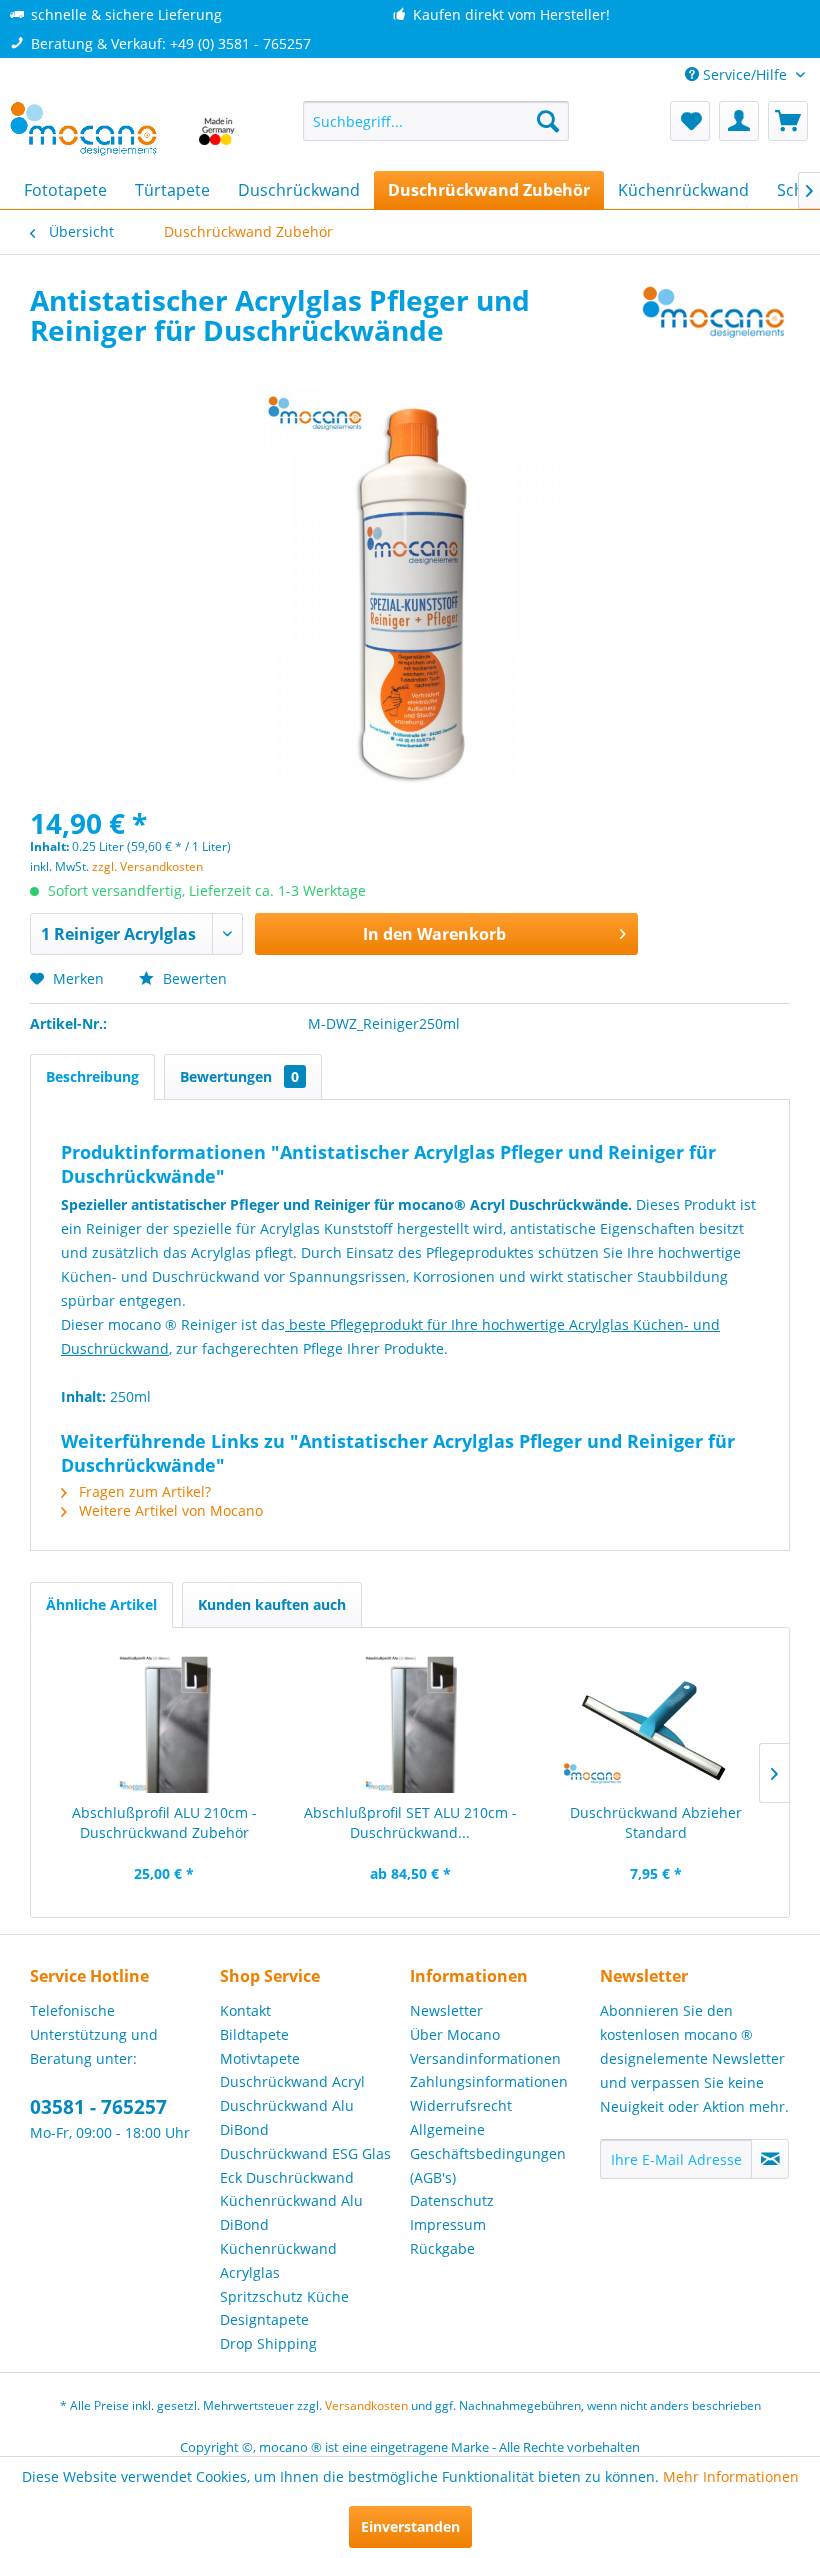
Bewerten (193, 978)
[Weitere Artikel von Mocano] (714, 320)
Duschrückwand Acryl (292, 2081)
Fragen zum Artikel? (143, 1491)
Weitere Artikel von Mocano (169, 1510)
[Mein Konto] (739, 121)
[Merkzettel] (690, 121)
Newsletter (446, 2010)
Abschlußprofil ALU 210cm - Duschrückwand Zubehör (164, 1822)
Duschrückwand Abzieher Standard (656, 1822)
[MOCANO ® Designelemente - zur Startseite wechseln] (123, 131)
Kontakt (245, 2010)
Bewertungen (239, 1076)
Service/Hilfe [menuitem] (745, 74)
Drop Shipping (268, 2343)
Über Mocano (455, 2034)
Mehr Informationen (731, 2476)
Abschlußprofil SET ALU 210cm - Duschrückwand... (410, 1822)
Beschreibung (92, 1076)
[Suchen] (548, 121)
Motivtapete (260, 2058)
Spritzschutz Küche (284, 2296)
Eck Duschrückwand (287, 2177)
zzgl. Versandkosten (147, 866)
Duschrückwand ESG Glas (305, 2153)
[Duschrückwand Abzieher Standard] (656, 1723)
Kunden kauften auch (272, 1604)
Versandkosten (366, 2405)
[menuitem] (436, 121)
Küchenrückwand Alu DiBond (291, 2212)
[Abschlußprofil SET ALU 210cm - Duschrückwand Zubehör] (410, 1723)
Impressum (448, 2224)
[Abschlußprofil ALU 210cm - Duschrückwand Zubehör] (164, 1723)
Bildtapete (254, 2034)
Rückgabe (442, 2248)
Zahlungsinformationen (489, 2081)
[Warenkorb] (788, 121)
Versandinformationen (485, 2058)
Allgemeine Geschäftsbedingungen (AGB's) (488, 2153)
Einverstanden (410, 2526)
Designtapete (264, 2319)
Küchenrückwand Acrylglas (278, 2260)
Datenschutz (452, 2200)
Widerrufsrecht (461, 2105)
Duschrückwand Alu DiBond (287, 2117)
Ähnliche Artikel (101, 1604)
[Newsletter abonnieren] (770, 2159)
